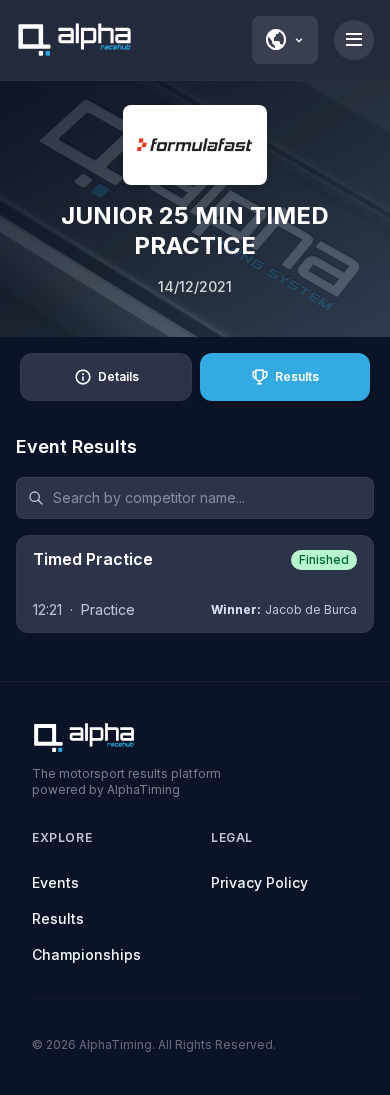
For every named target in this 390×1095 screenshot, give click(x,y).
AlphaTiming (115, 1044)
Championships (86, 954)
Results (58, 918)
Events (55, 882)
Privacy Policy (259, 882)
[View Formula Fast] (195, 145)
